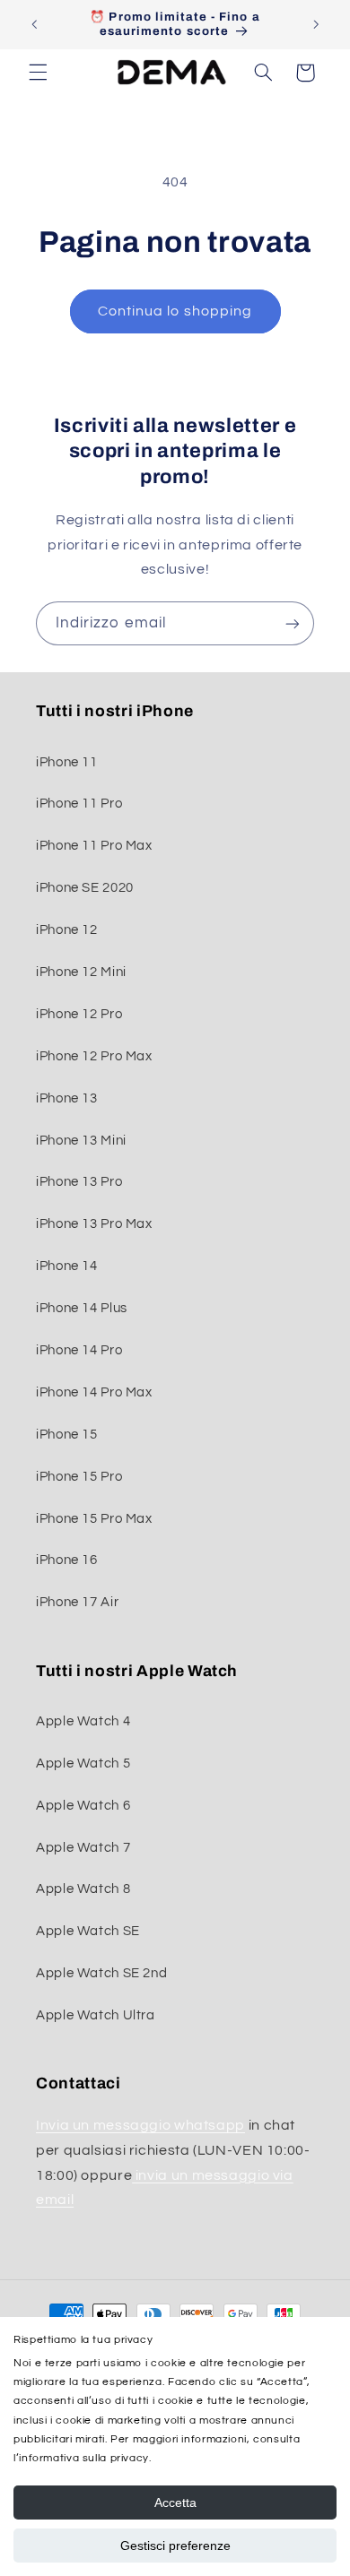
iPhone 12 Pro (79, 1014)
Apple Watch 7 (83, 1848)
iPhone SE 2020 (85, 888)
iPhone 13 (67, 1098)
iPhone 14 (67, 1266)
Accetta (175, 2503)
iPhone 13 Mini (81, 1141)
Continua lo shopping (175, 311)
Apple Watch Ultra (96, 2015)
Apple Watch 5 (83, 1763)
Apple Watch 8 (83, 1889)
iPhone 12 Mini (81, 972)
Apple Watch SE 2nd (101, 1973)
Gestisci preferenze (175, 2546)
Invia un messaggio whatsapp (140, 2125)
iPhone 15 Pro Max (94, 1519)
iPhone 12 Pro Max (94, 1056)
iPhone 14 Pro (79, 1350)
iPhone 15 (67, 1435)
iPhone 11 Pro (79, 804)
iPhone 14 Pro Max (94, 1392)
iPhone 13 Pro (79, 1182)
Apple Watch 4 (83, 1721)
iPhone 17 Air (77, 1602)
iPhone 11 (67, 762)
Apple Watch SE (88, 1931)
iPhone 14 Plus (82, 1308)
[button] (38, 73)
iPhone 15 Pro (79, 1477)
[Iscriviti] (293, 623)
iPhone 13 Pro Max (94, 1224)
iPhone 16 (67, 1560)
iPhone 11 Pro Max (94, 846)
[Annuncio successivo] (316, 24)
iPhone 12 (67, 930)
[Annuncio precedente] (34, 24)
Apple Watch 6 (83, 1806)
